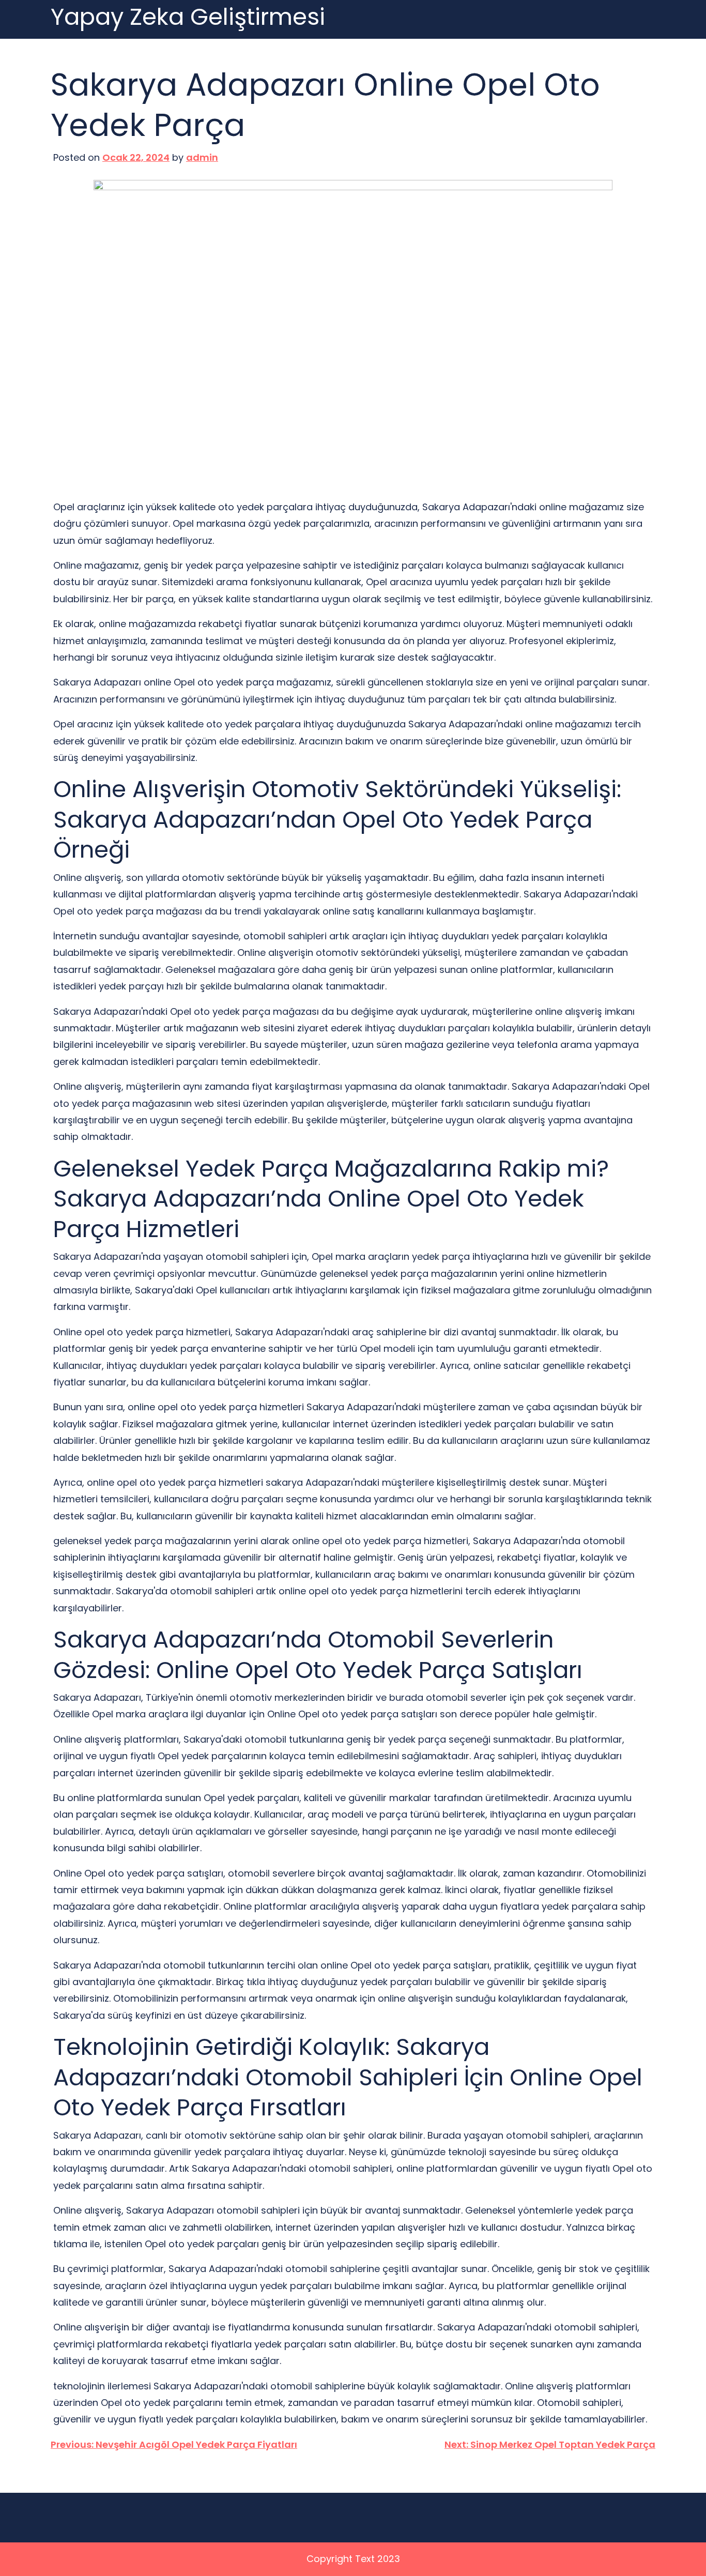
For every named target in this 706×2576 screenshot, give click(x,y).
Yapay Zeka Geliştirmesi (188, 17)
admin (202, 157)
